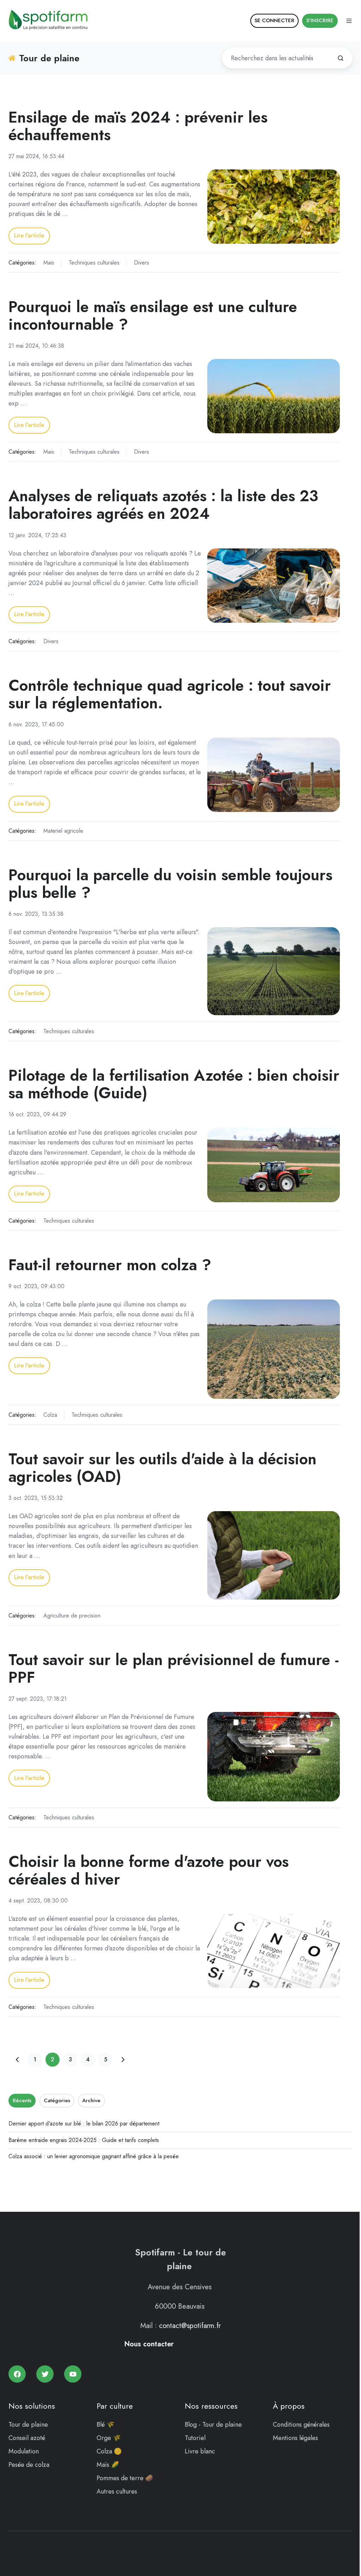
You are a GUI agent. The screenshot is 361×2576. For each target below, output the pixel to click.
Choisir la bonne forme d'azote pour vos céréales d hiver (149, 1870)
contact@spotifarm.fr (190, 2326)
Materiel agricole (63, 831)
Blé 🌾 (105, 2425)
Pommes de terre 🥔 (125, 2478)
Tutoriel (195, 2438)
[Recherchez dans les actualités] (341, 58)
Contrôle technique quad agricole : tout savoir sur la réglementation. (170, 694)
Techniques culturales (94, 263)
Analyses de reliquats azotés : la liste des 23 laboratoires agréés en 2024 (163, 505)
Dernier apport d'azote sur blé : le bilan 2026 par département (84, 2124)
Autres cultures (117, 2491)
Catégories (57, 2100)
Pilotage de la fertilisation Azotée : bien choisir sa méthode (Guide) (174, 1084)
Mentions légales (295, 2438)
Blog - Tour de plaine (213, 2425)
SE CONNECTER (274, 20)
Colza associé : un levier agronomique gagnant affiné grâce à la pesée (94, 2156)
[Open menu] (349, 21)
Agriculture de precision (72, 1616)
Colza (50, 1415)
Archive (91, 2100)
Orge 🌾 (109, 2438)
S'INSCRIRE (320, 20)
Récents (22, 2100)
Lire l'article (29, 235)
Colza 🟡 (109, 2451)
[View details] (17, 2374)
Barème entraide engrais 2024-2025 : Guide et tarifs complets (84, 2140)
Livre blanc (200, 2451)
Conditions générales (301, 2425)
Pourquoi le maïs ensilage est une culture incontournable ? (153, 315)
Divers (142, 263)
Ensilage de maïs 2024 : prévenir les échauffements (138, 126)
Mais (49, 263)
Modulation (24, 2451)
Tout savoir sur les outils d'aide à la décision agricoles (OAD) (163, 1468)
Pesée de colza (29, 2465)
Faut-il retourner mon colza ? (110, 1265)
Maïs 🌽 (108, 2465)
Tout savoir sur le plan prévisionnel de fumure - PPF (174, 1668)
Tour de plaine (28, 2425)
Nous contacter (149, 2344)
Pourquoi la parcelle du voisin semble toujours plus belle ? (170, 884)
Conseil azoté (27, 2438)
